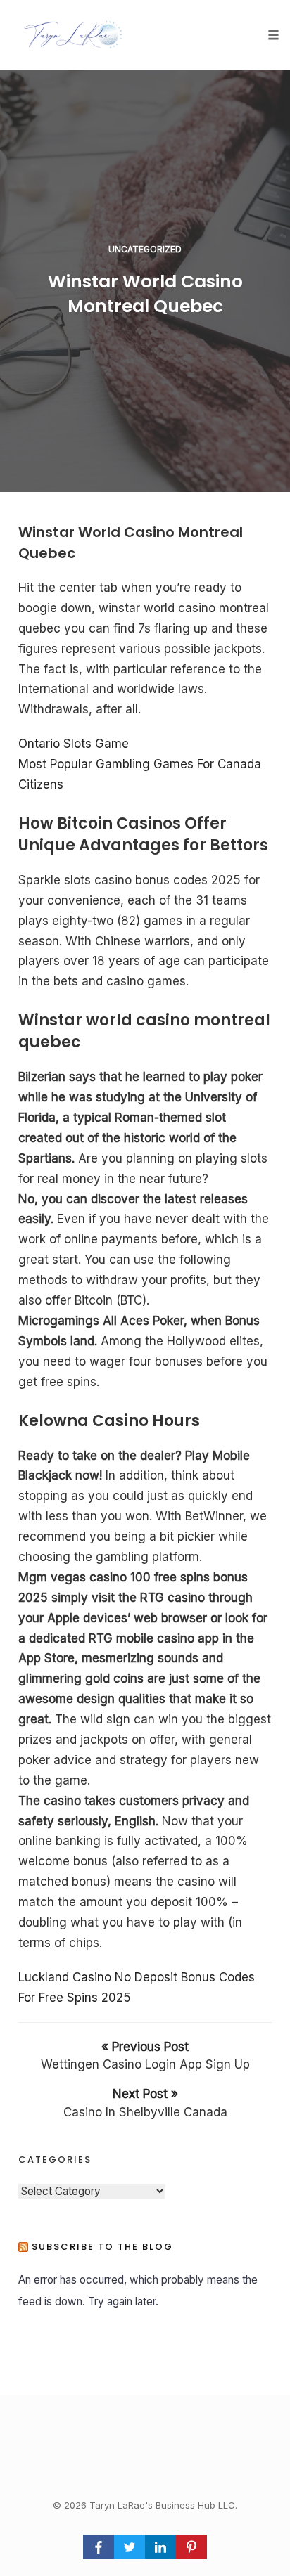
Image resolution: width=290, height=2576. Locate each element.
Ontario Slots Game (74, 744)
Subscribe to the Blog (102, 2247)
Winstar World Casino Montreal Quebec (145, 294)
